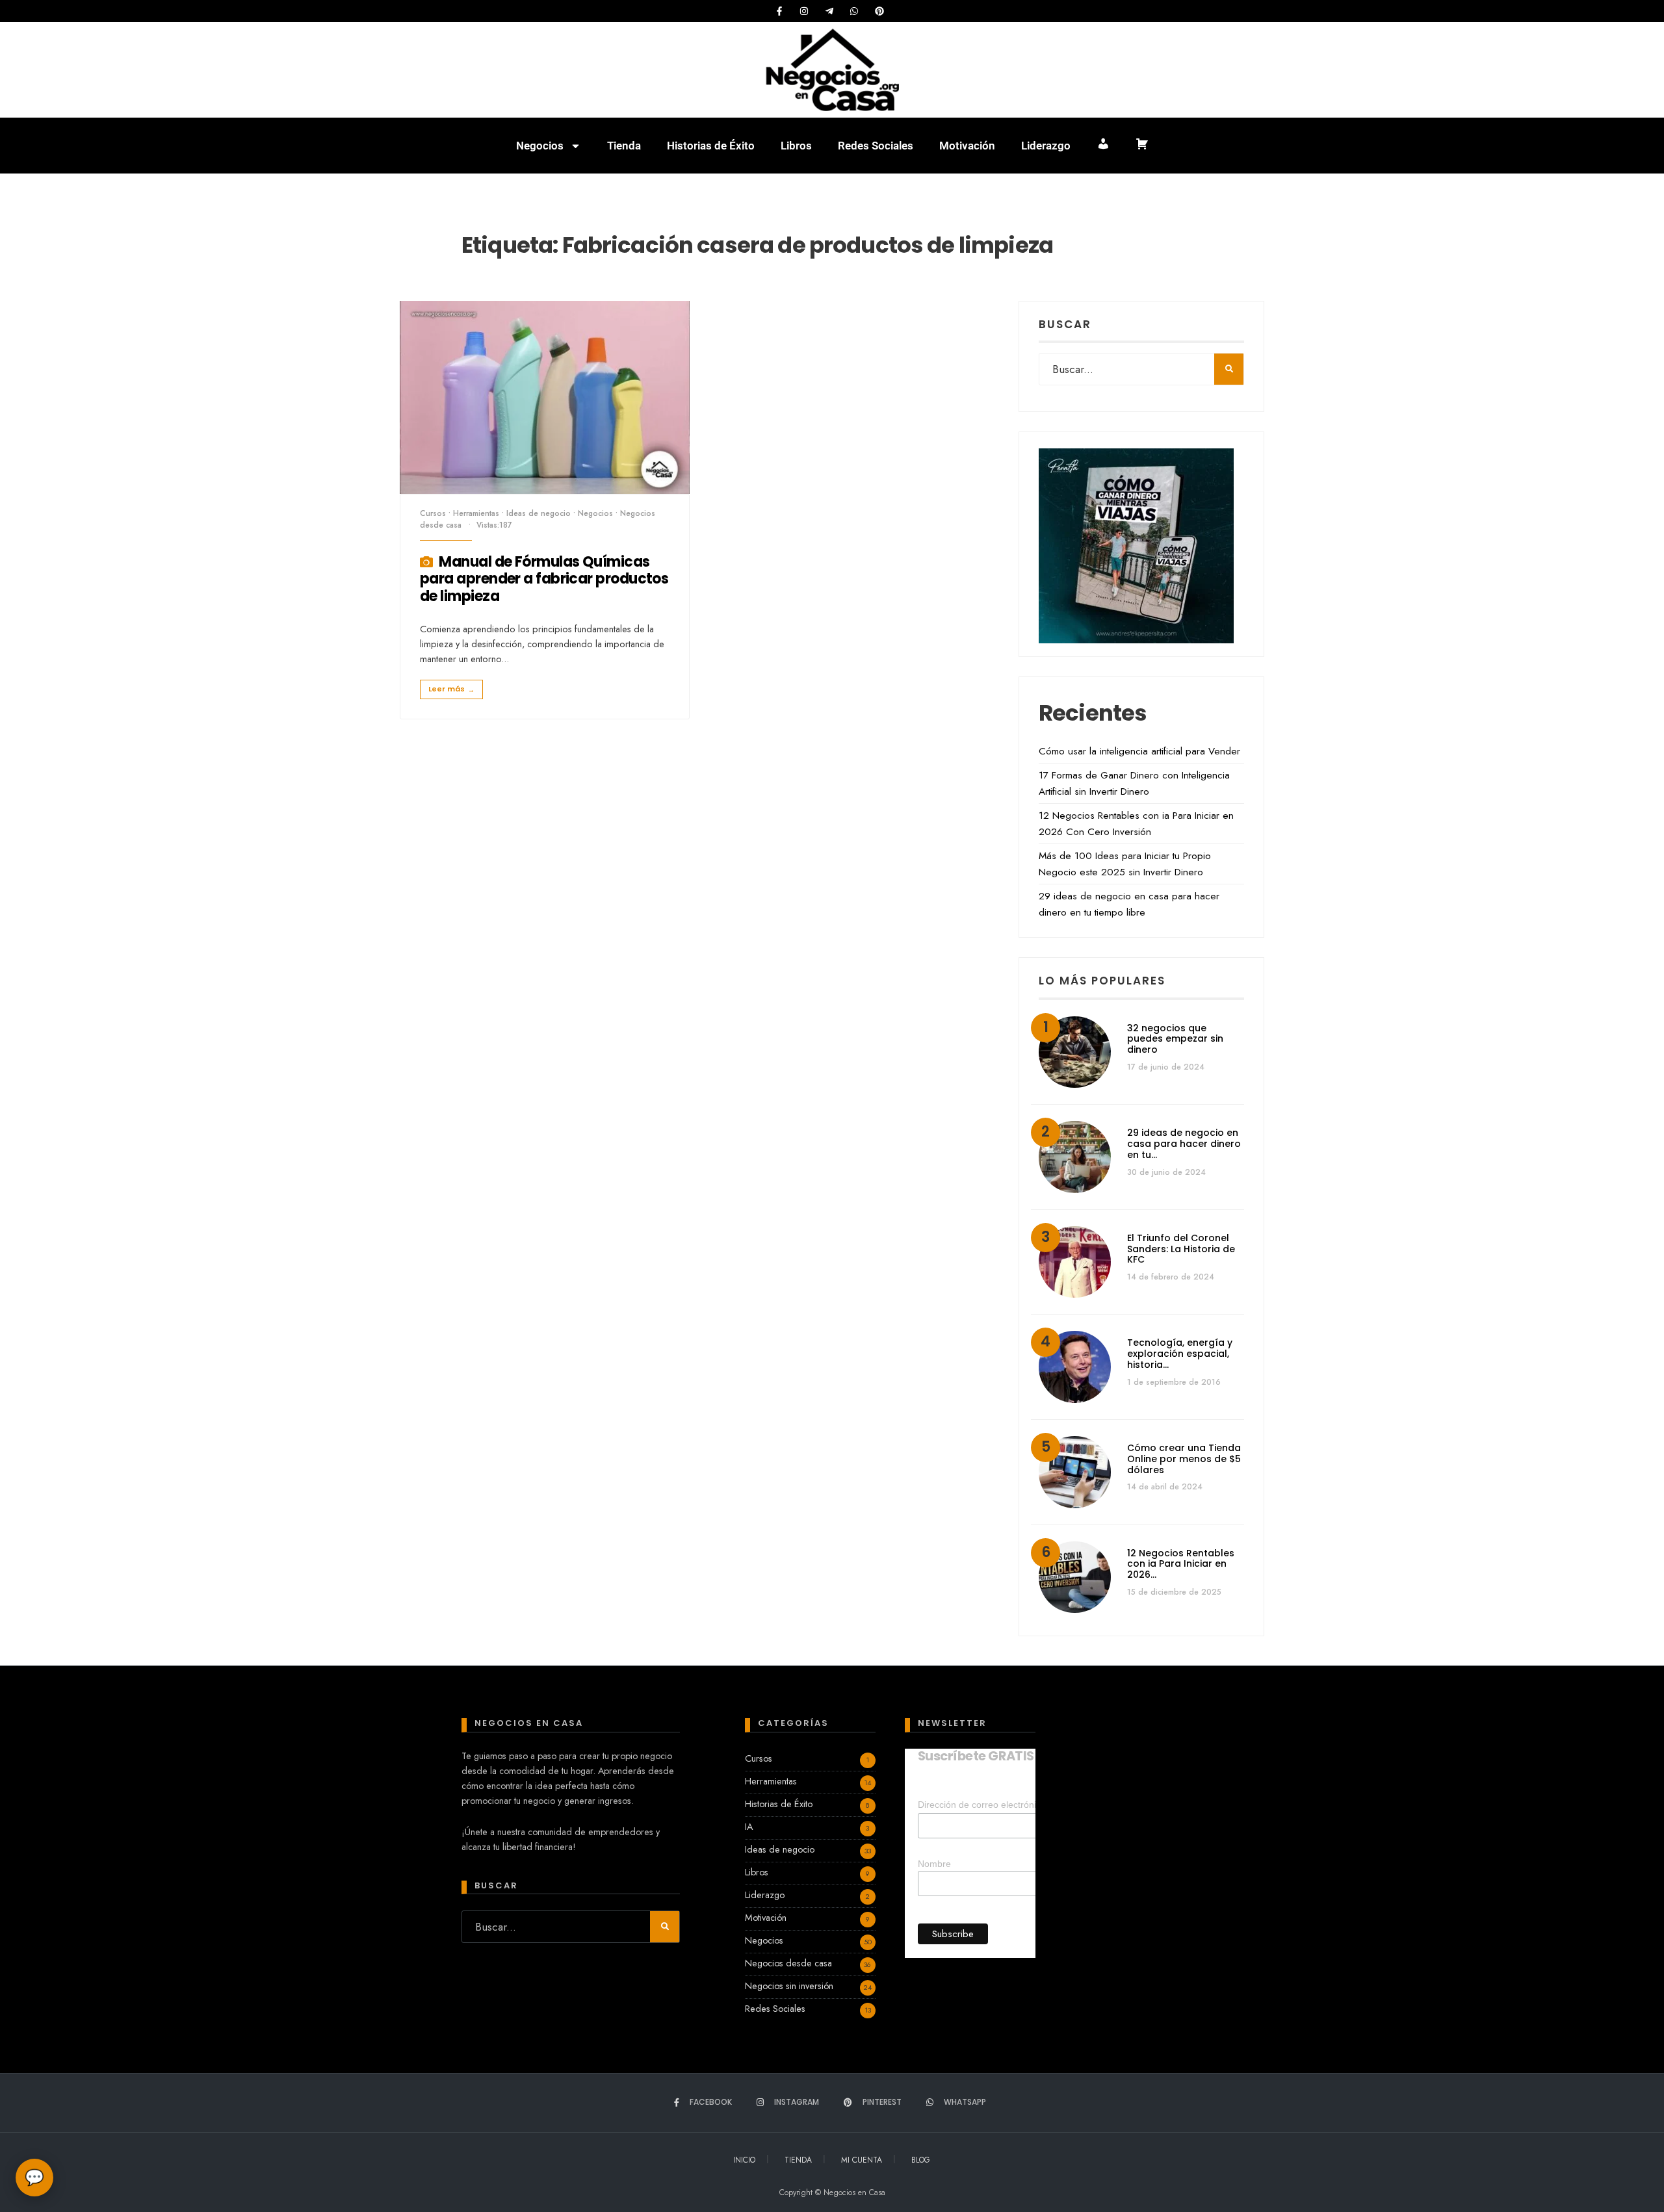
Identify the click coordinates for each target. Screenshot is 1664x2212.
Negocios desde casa (788, 1963)
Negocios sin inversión (789, 1986)
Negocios (540, 146)
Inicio (744, 2160)
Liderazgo (1046, 146)
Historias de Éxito (711, 146)
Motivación (967, 146)
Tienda (624, 146)
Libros (796, 146)
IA (749, 1827)
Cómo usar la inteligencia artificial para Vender (1139, 751)
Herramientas (476, 513)
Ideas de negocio (539, 513)
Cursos (433, 513)
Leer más (451, 689)
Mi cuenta (862, 2160)
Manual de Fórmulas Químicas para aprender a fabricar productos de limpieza (544, 579)
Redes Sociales (876, 146)
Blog (921, 2160)
